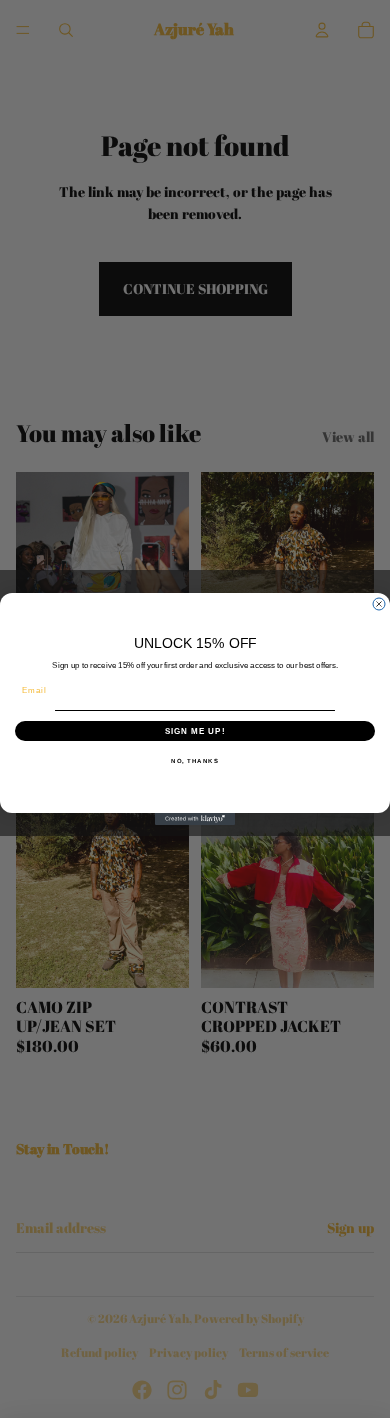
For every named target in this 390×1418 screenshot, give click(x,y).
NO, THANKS (195, 760)
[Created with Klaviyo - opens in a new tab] (195, 819)
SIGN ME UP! (195, 730)
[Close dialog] (379, 604)
